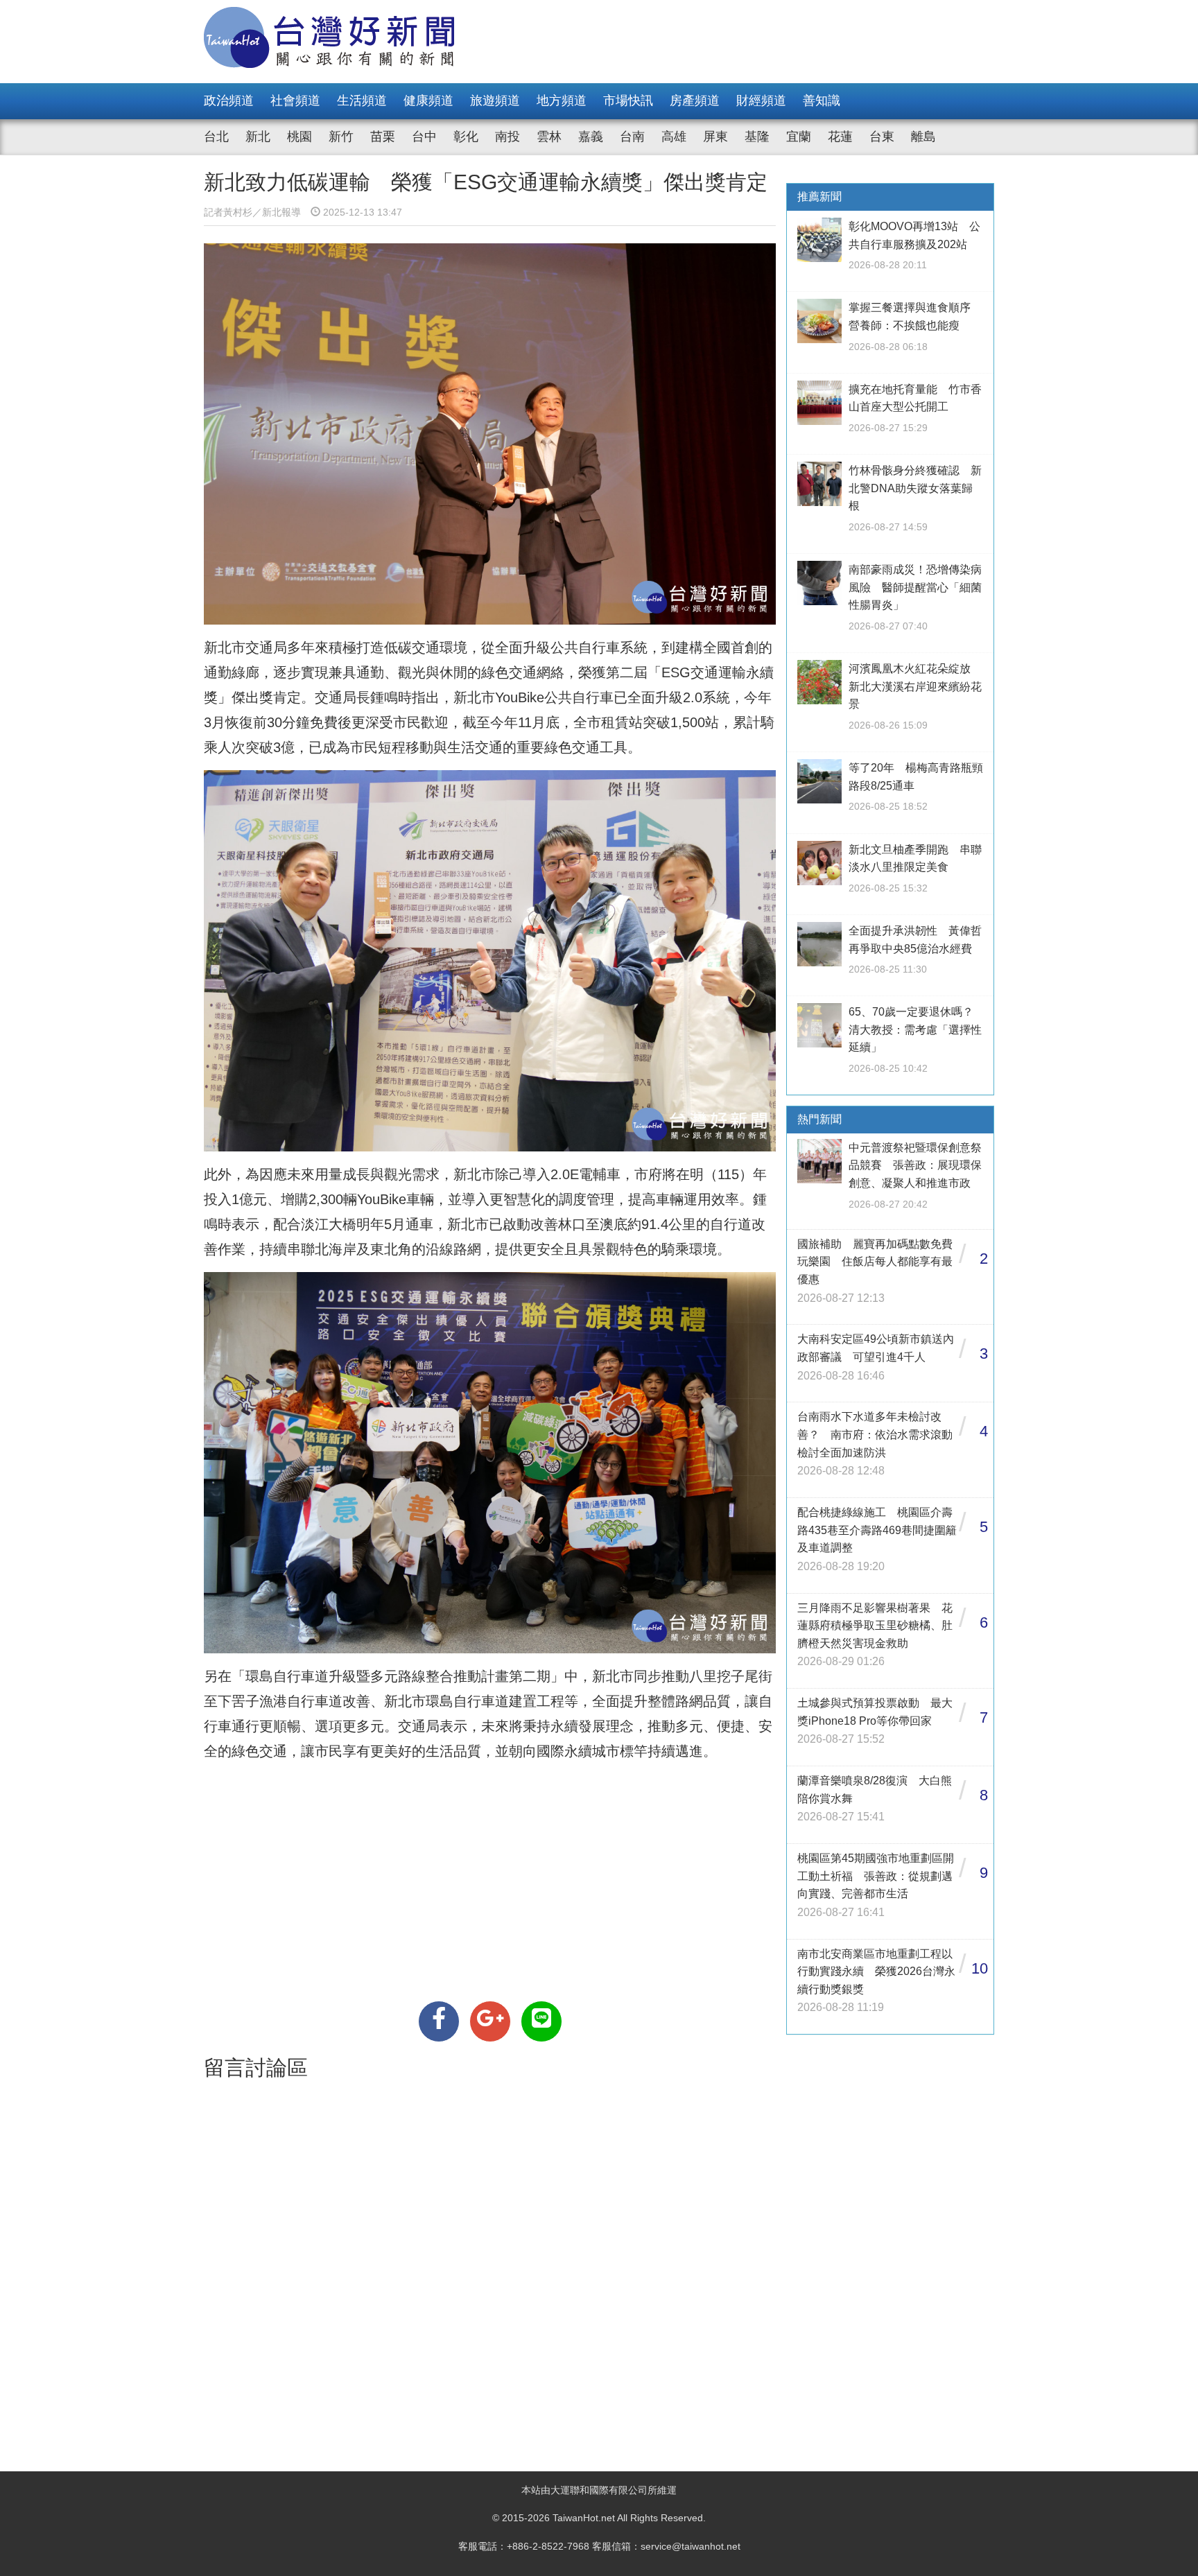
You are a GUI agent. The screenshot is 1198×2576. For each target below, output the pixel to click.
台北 (216, 137)
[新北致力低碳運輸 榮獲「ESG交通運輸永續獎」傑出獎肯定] (439, 2021)
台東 (882, 137)
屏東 (715, 137)
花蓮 (840, 137)
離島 (923, 137)
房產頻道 (695, 101)
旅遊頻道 (495, 101)
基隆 (757, 137)
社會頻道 (295, 101)
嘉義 (591, 137)
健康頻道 (428, 101)
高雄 (674, 137)
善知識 (822, 101)
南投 (507, 137)
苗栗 (383, 137)
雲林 (549, 137)
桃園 (299, 137)
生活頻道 (362, 101)
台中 (424, 137)
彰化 (466, 137)
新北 (258, 137)
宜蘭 (799, 137)
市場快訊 (628, 101)
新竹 (341, 137)
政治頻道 (229, 101)
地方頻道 (562, 101)
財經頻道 (761, 101)
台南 (632, 137)
